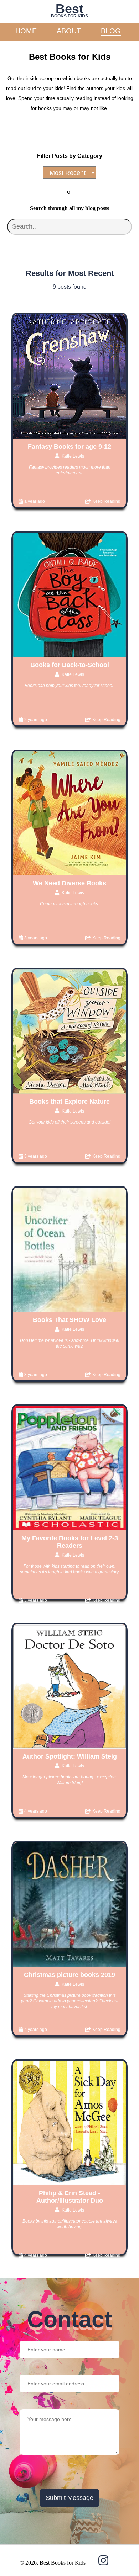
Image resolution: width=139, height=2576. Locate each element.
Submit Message (69, 2498)
